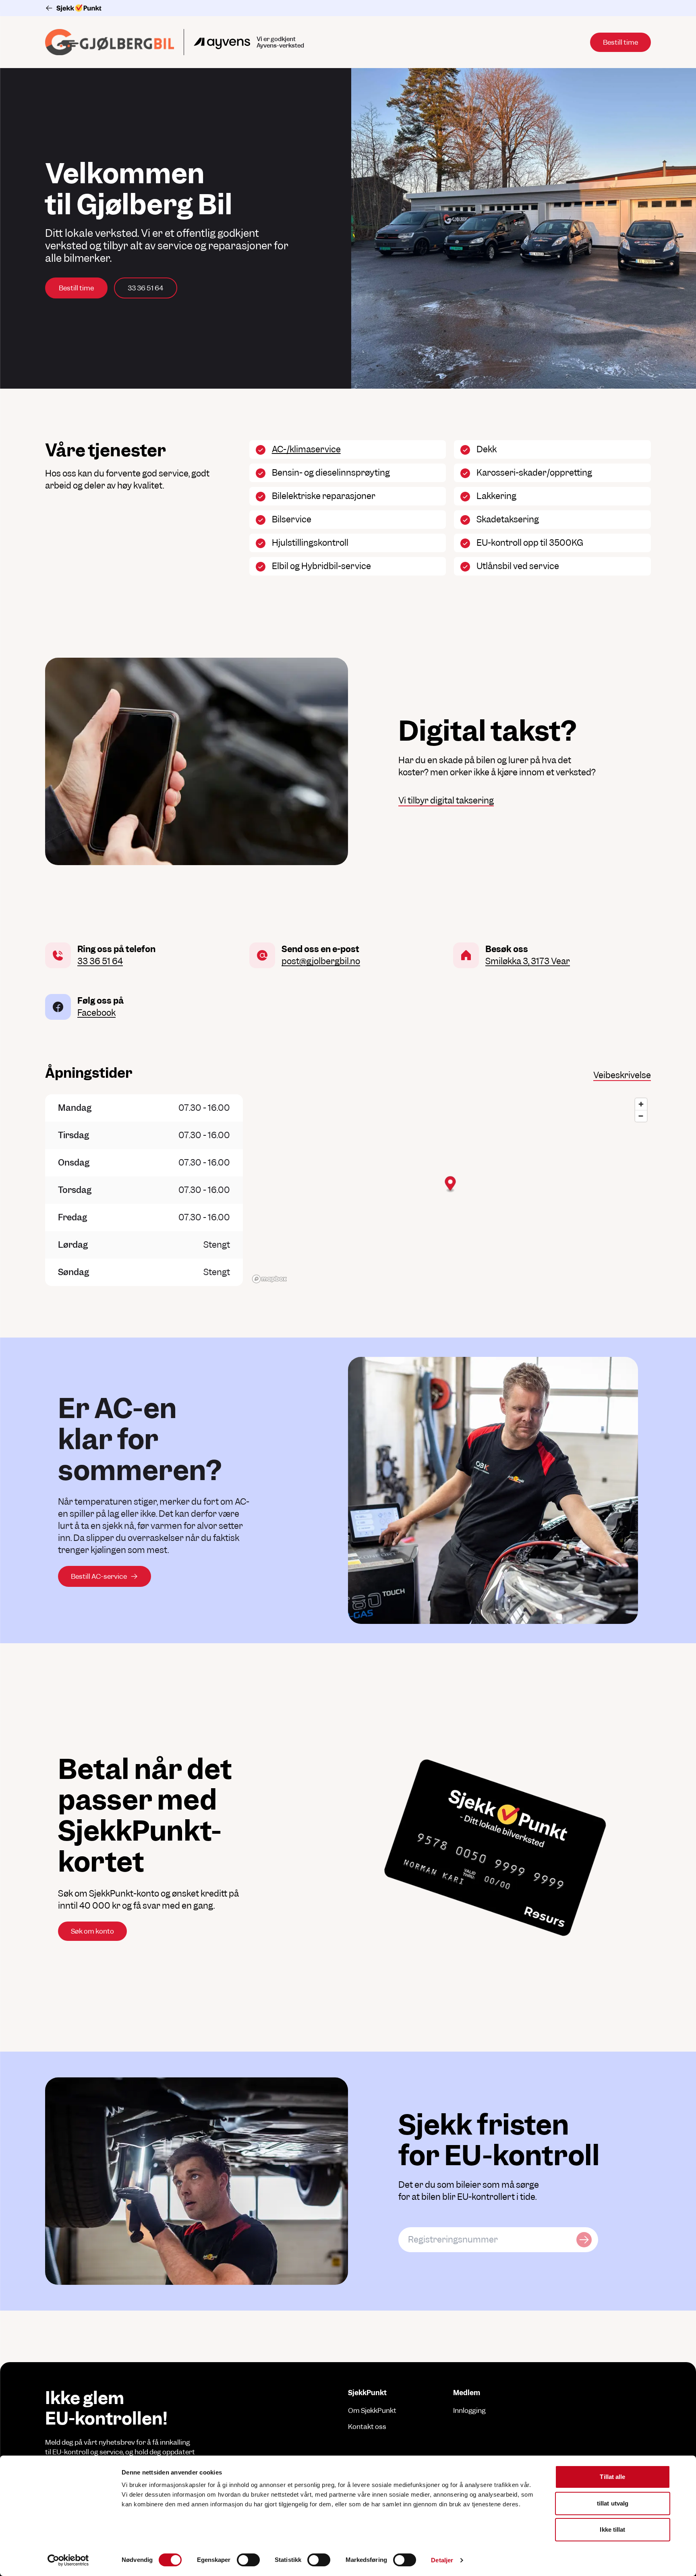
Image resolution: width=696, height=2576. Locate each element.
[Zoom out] (641, 1116)
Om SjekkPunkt (372, 2410)
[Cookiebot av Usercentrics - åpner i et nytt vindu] (68, 2560)
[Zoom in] (641, 1104)
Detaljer (442, 2560)
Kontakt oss (367, 2427)
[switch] (248, 2560)
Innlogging (469, 2410)
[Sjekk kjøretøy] (584, 2240)
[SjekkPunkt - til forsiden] (348, 8)
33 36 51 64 (146, 288)
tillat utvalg (613, 2503)
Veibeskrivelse (622, 1075)
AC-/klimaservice (306, 449)
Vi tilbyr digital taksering (446, 800)
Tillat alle (612, 2477)
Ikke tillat (612, 2529)
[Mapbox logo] (269, 1279)
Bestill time (76, 288)
